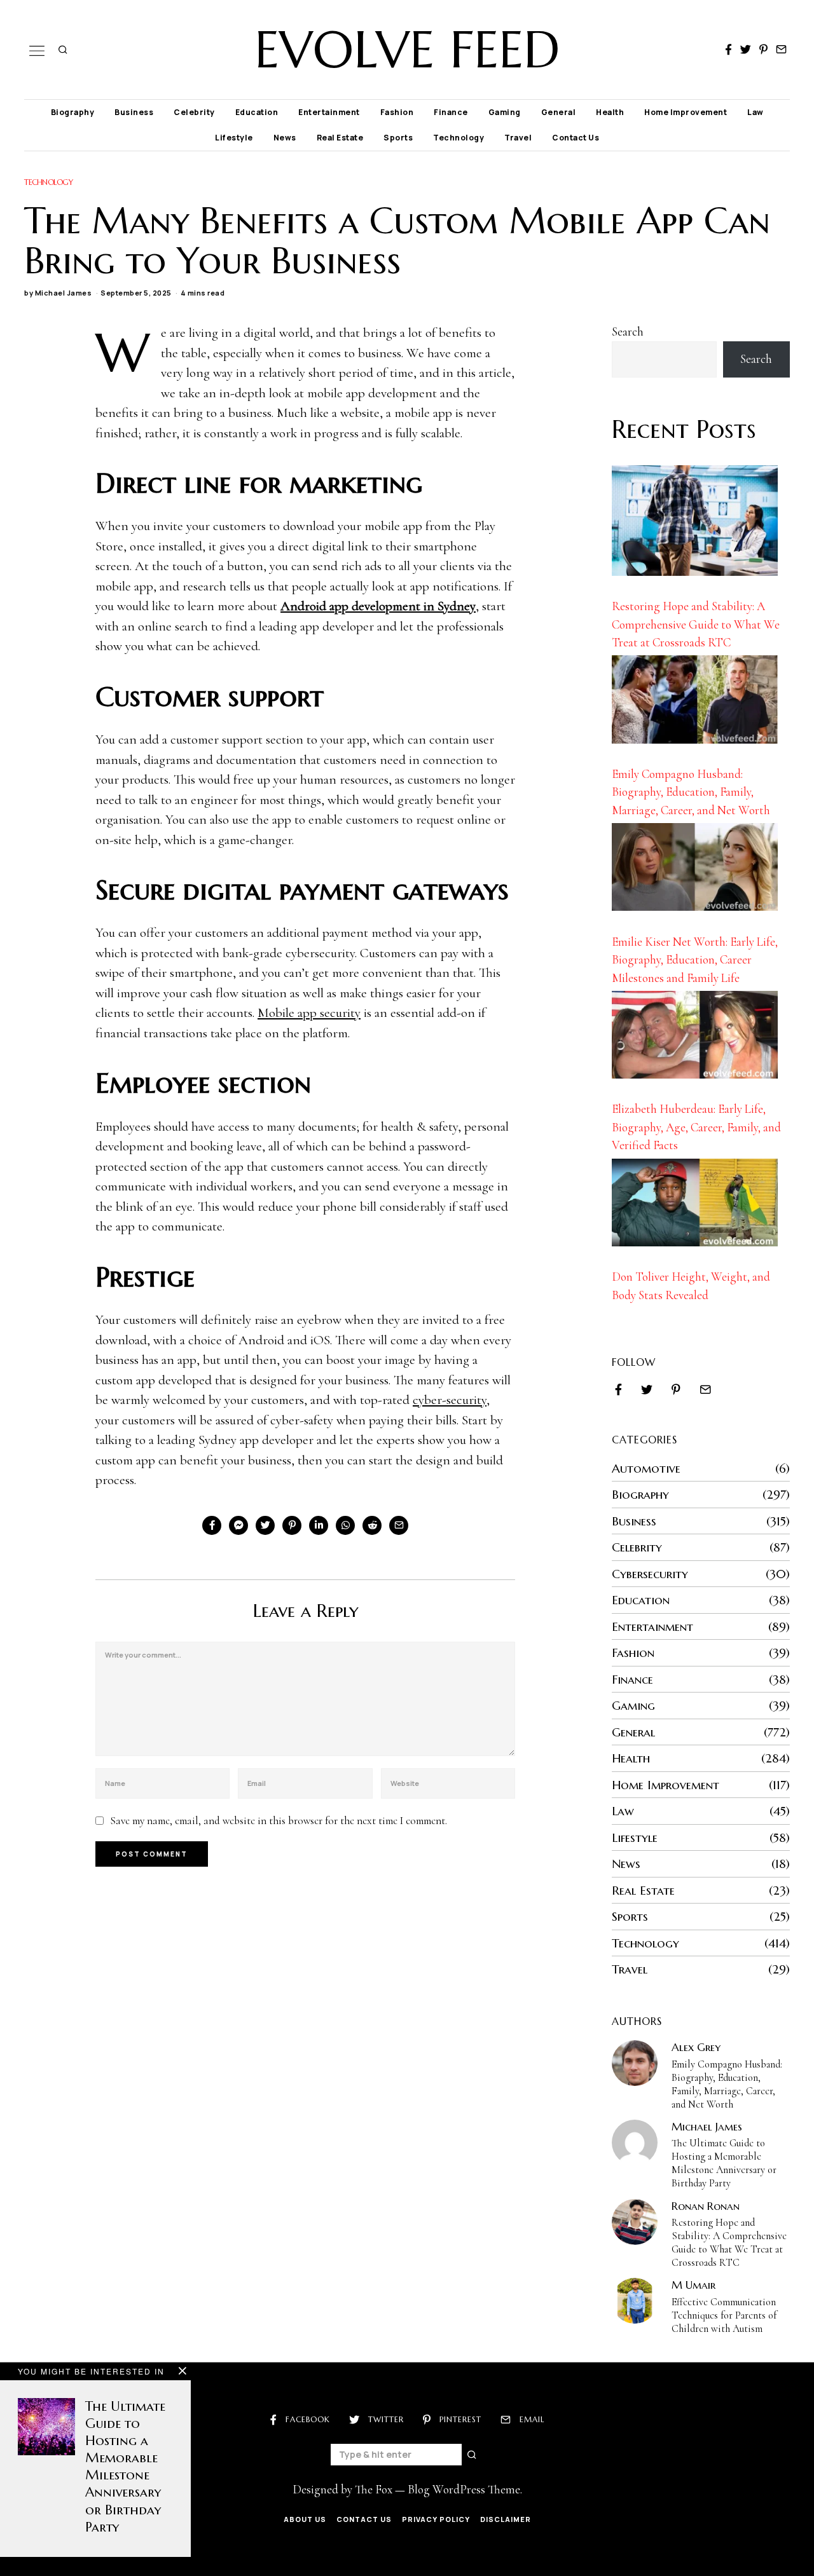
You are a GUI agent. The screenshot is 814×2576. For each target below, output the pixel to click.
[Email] (781, 50)
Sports (398, 138)
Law (755, 112)
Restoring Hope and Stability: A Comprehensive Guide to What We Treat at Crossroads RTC (696, 624)
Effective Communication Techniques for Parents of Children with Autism (724, 2315)
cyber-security (450, 1400)
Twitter (386, 2419)
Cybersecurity (650, 1574)
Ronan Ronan (706, 2206)
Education (257, 112)
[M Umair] (635, 2301)
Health (610, 112)
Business (134, 112)
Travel (518, 138)
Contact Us (576, 138)
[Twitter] (746, 50)
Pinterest (460, 2419)
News (285, 138)
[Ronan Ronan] (635, 2222)
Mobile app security (309, 1013)
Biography (73, 112)
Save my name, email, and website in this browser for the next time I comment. (279, 1821)
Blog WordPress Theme (464, 2489)
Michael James (64, 293)
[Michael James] (635, 2143)
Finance (451, 112)
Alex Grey (696, 2047)
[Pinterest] (763, 50)
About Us (305, 2519)
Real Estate (340, 138)
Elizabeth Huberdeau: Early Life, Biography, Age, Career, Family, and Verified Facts (696, 1127)
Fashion (397, 112)
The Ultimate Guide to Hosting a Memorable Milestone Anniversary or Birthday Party (724, 2163)
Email (532, 2419)
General (559, 112)
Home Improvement (686, 112)
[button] (473, 2455)
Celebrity (194, 112)
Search (628, 331)
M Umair (693, 2285)
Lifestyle (234, 138)
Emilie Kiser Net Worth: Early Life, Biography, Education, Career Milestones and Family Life (695, 960)
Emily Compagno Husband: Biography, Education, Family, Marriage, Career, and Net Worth (691, 792)
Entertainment (329, 112)
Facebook (308, 2419)
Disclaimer (506, 2519)
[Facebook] (728, 50)
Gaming (505, 112)
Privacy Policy (436, 2519)
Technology (459, 138)
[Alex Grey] (635, 2063)
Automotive (646, 1468)
